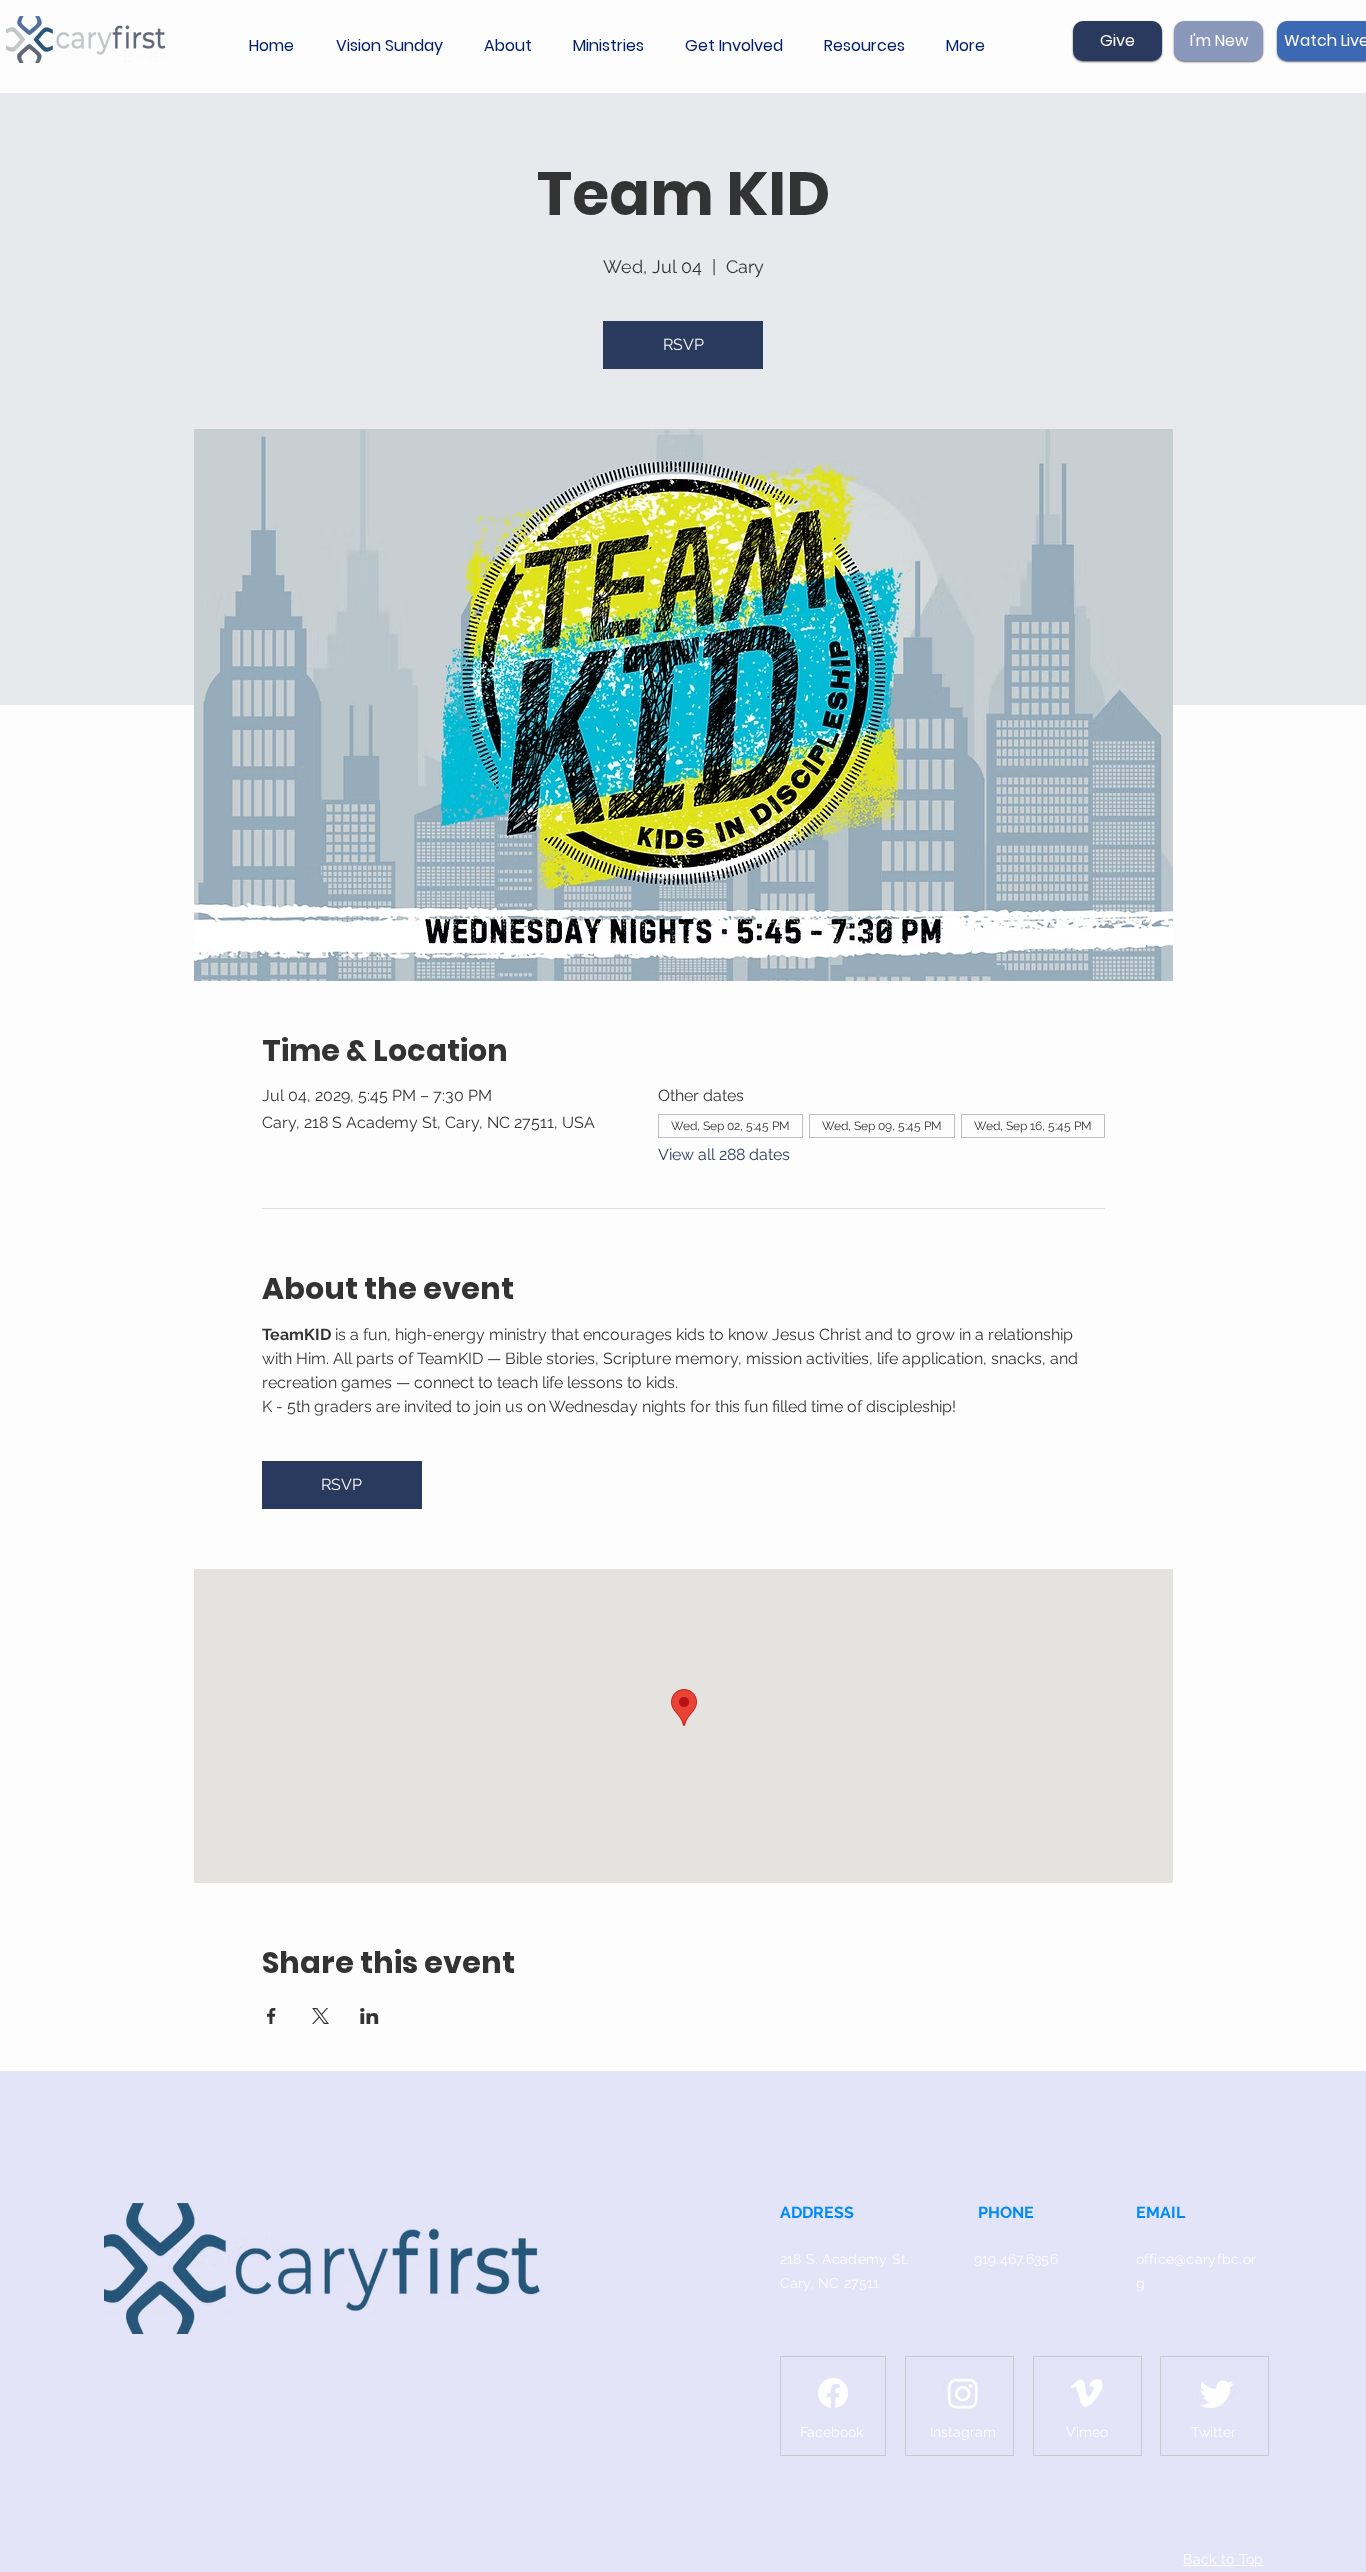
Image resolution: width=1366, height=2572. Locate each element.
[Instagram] (963, 2393)
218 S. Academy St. (845, 2259)
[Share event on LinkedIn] (369, 2016)
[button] (513, 46)
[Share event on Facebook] (271, 2016)
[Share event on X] (320, 2016)
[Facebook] (833, 2393)
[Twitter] (1217, 2393)
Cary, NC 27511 (830, 2283)
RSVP (683, 344)
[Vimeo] (1087, 2393)
